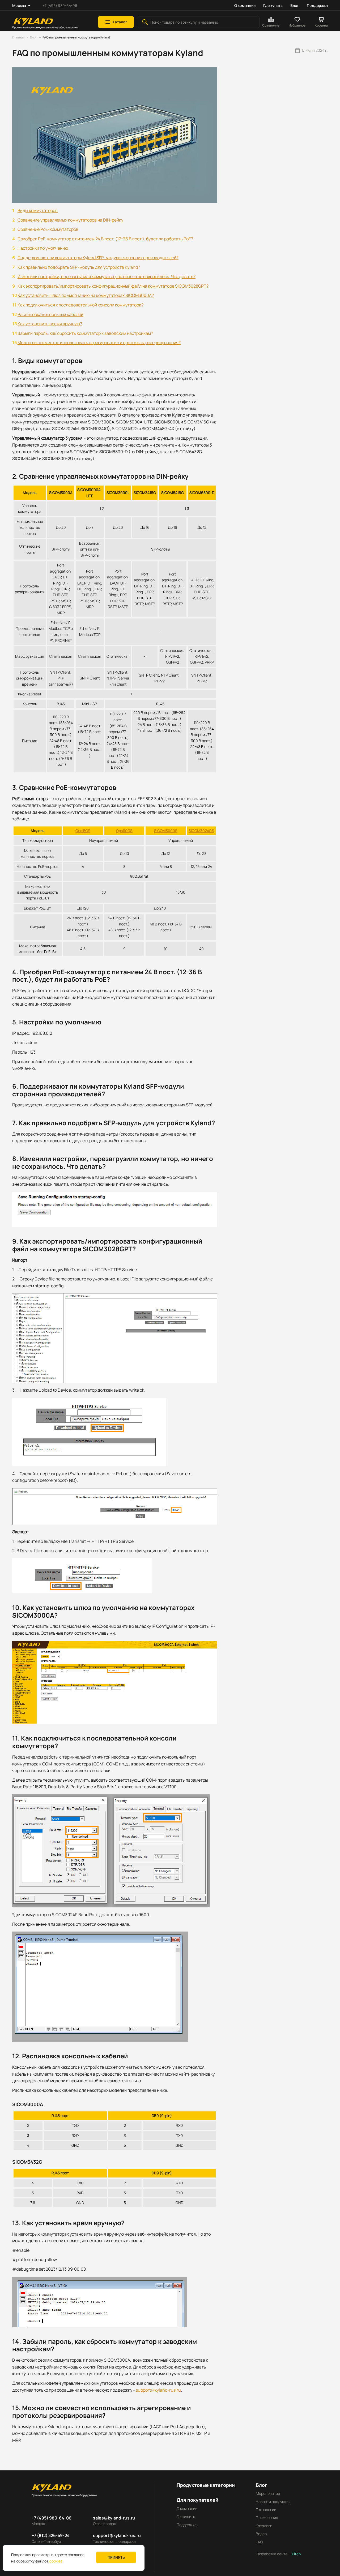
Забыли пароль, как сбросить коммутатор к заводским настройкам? (85, 333)
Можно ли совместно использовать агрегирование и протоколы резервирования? (99, 343)
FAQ (259, 2542)
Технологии (266, 2510)
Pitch (296, 2554)
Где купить (273, 5)
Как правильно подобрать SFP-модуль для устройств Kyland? (79, 267)
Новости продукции (273, 2502)
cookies (56, 2561)
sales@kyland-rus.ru (114, 2518)
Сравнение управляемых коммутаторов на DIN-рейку (70, 220)
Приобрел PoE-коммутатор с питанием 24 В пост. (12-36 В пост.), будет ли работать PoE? (105, 239)
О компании (245, 5)
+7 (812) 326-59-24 (51, 2535)
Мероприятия (268, 2493)
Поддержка (317, 5)
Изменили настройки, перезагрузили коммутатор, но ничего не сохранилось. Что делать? (107, 276)
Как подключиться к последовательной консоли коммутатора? (80, 305)
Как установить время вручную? (50, 324)
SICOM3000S (166, 831)
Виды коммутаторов (38, 210)
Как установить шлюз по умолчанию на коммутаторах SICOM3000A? (86, 295)
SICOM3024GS (201, 831)
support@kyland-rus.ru (158, 2390)
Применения (267, 2517)
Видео (261, 2534)
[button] (116, 22)
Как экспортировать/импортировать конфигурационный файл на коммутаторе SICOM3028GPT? (113, 286)
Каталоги (264, 2526)
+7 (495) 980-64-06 (60, 5)
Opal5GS (83, 831)
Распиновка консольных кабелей (50, 314)
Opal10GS (124, 831)
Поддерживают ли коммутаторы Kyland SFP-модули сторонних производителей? (98, 258)
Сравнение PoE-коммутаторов (48, 229)
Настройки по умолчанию (43, 248)
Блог (295, 5)
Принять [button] (116, 2557)
